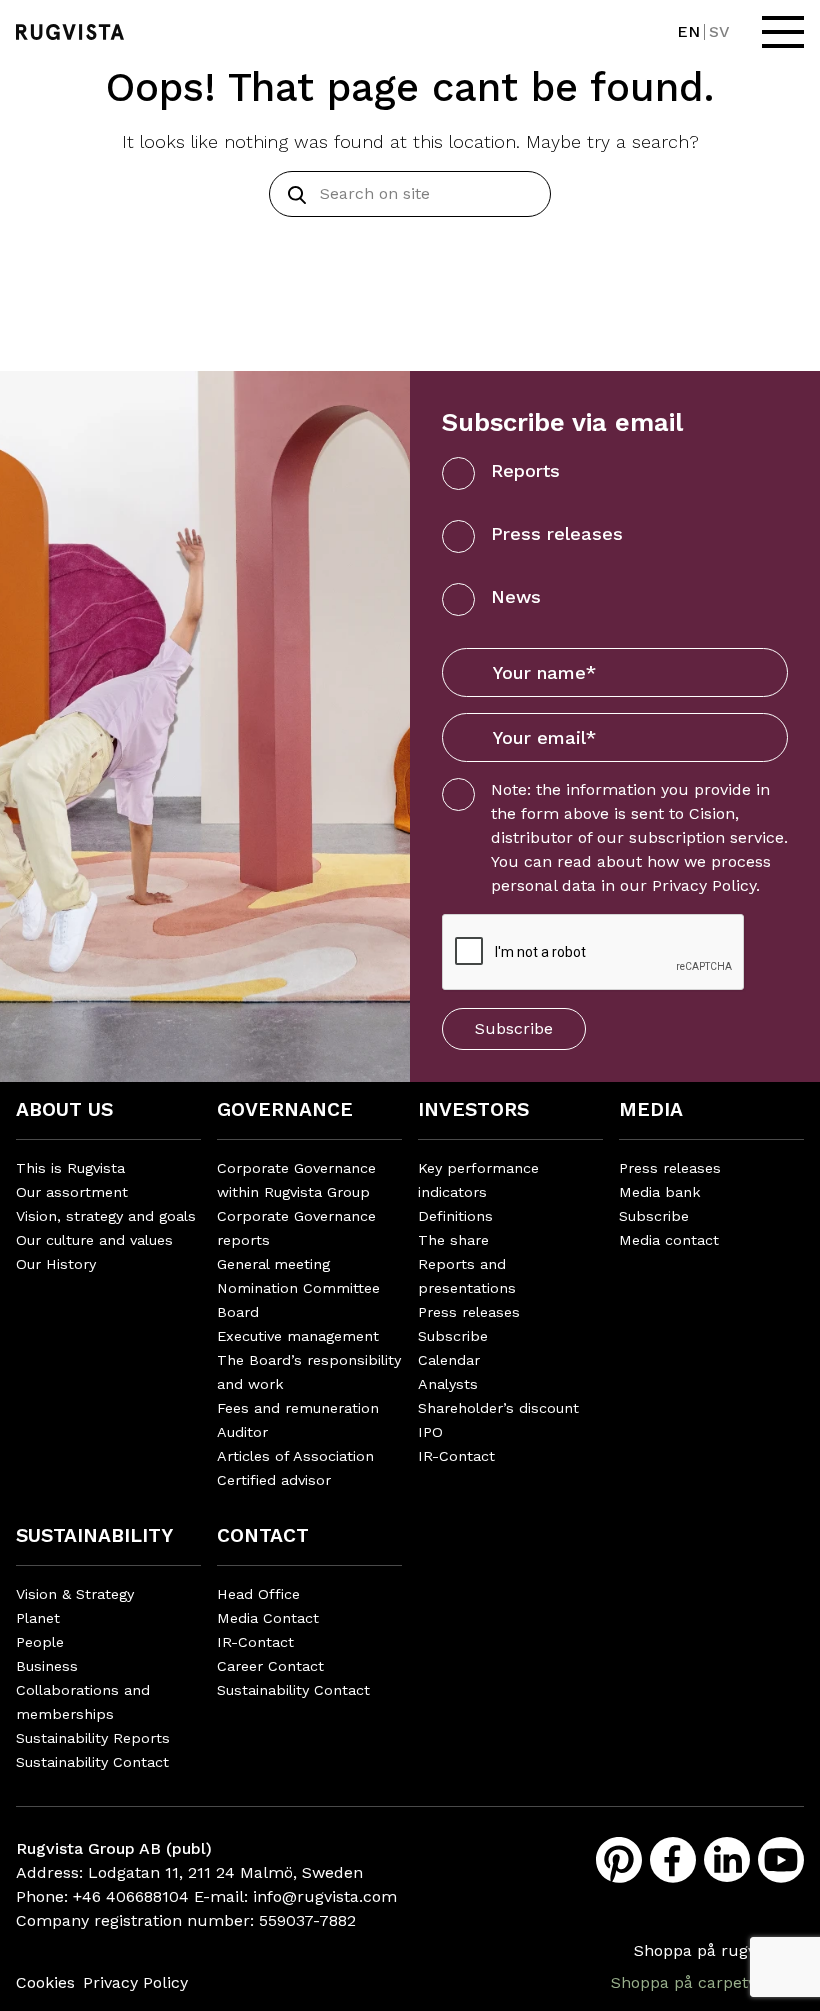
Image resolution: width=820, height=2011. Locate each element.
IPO (430, 1432)
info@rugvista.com (325, 1896)
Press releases (557, 533)
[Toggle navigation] (783, 32)
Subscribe (514, 1028)
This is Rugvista (70, 1168)
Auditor (242, 1432)
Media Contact (268, 1618)
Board (238, 1312)
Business (47, 1666)
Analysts (448, 1384)
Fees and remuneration (298, 1408)
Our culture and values (94, 1240)
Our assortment (72, 1192)
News (516, 596)
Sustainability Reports (93, 1738)
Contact (263, 1535)
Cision (712, 813)
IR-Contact (456, 1456)
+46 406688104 (131, 1896)
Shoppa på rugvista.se (719, 1950)
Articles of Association (295, 1456)
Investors (473, 1109)
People (40, 1642)
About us (64, 1109)
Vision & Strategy (75, 1594)
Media (651, 1109)
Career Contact (270, 1666)
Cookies (45, 1982)
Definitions (455, 1216)
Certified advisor (274, 1480)
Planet (38, 1618)
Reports (525, 470)
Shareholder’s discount (498, 1408)
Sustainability (94, 1535)
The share (453, 1240)
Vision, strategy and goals (106, 1216)
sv (719, 31)
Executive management (298, 1336)
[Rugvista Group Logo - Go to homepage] (70, 32)
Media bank (660, 1192)
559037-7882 (307, 1920)
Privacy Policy (704, 885)
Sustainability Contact (92, 1762)
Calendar (449, 1360)
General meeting (273, 1264)
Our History (56, 1264)
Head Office (258, 1594)
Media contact (669, 1240)
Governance (285, 1109)
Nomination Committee (298, 1288)
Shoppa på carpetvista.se (707, 1982)
